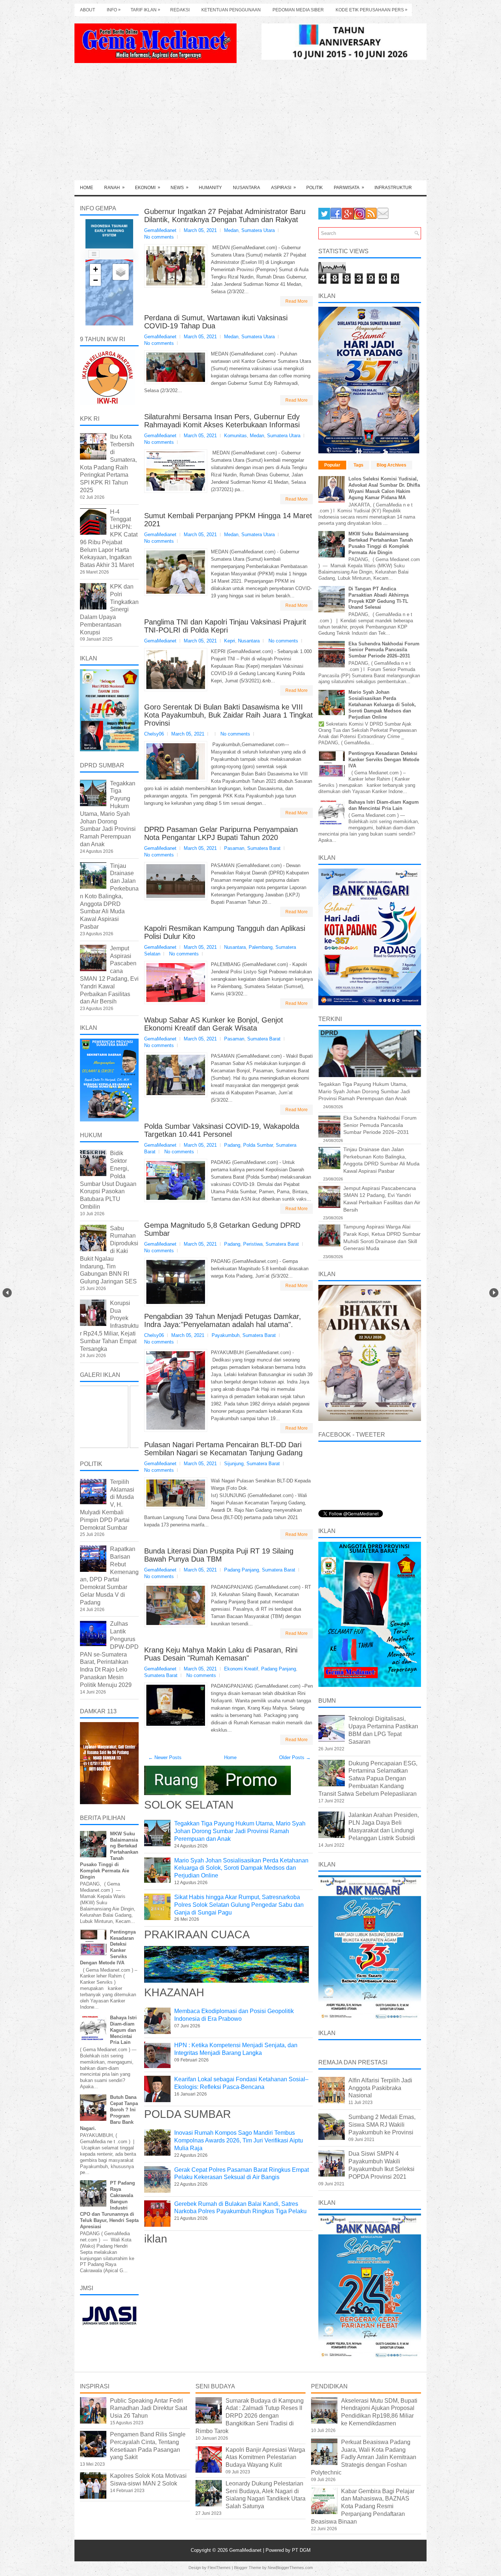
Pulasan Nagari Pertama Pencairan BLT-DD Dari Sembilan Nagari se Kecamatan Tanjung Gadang (223, 1449)
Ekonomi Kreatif (241, 1669)
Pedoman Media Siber (298, 10)
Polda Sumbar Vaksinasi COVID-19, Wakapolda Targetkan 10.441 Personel (222, 1130)
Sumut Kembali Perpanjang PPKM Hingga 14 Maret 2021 (228, 520)
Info (114, 10)
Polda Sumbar (258, 1145)
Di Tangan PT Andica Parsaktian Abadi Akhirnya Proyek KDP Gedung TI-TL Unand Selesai (379, 598)
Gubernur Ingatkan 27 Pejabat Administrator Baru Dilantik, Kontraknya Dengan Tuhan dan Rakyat (225, 215)
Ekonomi (148, 187)
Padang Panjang (242, 1570)
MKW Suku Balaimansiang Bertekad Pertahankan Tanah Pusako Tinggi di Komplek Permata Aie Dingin (381, 543)
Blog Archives (392, 465)
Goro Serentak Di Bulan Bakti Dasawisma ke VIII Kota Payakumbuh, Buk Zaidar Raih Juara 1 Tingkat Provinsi (228, 715)
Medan (231, 230)
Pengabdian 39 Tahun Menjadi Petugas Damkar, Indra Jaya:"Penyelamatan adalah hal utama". (223, 1320)
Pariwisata (349, 187)
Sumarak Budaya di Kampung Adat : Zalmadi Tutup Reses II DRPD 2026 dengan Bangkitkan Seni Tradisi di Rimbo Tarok (250, 2416)
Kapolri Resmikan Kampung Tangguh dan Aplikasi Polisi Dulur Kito (225, 932)
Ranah (114, 187)
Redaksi (180, 10)
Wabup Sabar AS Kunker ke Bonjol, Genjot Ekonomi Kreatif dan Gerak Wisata (214, 1024)
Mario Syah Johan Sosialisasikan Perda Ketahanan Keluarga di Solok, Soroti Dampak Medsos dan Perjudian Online (241, 1868)
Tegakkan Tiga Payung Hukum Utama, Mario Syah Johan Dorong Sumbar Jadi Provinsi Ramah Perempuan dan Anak (240, 1831)
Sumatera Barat (264, 848)
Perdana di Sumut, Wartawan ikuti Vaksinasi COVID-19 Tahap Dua (216, 322)
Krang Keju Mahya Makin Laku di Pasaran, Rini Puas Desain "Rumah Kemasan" (221, 1654)
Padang (232, 1145)
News (180, 187)
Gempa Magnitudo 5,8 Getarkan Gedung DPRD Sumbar (222, 1229)
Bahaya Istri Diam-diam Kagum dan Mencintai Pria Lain (123, 2030)
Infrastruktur (393, 188)
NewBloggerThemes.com (290, 2568)
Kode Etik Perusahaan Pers (372, 10)
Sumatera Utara (258, 230)
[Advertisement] (251, 125)
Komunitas (235, 436)
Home (87, 188)
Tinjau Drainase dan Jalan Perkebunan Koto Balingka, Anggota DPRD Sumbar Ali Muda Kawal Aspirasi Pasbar (109, 896)
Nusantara (246, 188)
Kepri (230, 641)
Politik (315, 188)
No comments (159, 237)
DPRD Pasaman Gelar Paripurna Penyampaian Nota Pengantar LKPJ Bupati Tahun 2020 (221, 833)
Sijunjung (234, 1464)
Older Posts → (295, 1757)
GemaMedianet (246, 2550)
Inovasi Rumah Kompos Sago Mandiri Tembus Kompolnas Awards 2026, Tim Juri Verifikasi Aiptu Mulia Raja (239, 2140)
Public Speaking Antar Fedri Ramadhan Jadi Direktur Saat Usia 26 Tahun (149, 2408)
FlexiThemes (219, 2568)
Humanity (210, 188)
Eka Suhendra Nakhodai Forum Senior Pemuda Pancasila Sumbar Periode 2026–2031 (384, 650)
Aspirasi (284, 187)
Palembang (261, 947)
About (87, 10)
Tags (359, 465)
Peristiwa (253, 1244)
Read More (297, 301)
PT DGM (301, 2550)
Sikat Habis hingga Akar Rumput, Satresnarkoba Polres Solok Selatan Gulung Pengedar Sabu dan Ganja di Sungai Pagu (239, 1905)
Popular (332, 465)
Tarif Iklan (145, 10)
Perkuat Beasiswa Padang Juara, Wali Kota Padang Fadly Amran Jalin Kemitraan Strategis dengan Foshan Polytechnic (364, 2457)
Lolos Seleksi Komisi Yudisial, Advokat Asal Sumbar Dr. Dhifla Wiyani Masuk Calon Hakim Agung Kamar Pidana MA (384, 488)
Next (494, 1293)
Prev (7, 1293)
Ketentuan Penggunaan (231, 10)
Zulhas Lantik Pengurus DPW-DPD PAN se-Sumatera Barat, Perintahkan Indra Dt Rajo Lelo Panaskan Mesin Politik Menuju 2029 (109, 1654)
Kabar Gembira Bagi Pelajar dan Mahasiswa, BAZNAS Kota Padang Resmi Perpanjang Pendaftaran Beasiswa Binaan (363, 2506)
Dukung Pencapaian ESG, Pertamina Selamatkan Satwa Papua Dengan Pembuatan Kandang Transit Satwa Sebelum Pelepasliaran (368, 1779)
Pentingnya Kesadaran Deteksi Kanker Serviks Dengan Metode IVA (384, 760)
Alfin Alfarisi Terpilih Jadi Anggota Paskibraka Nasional (380, 2088)
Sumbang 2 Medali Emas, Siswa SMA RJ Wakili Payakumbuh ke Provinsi (382, 2125)
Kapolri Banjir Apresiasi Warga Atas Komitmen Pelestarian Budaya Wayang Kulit (265, 2457)
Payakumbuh (226, 1335)
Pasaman (234, 848)
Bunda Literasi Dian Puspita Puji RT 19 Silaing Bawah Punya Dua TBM (219, 1555)
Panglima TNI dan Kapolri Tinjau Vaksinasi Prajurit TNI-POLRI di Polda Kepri (225, 626)
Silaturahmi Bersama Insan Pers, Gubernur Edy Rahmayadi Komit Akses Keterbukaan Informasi (222, 421)
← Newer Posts (165, 1757)
